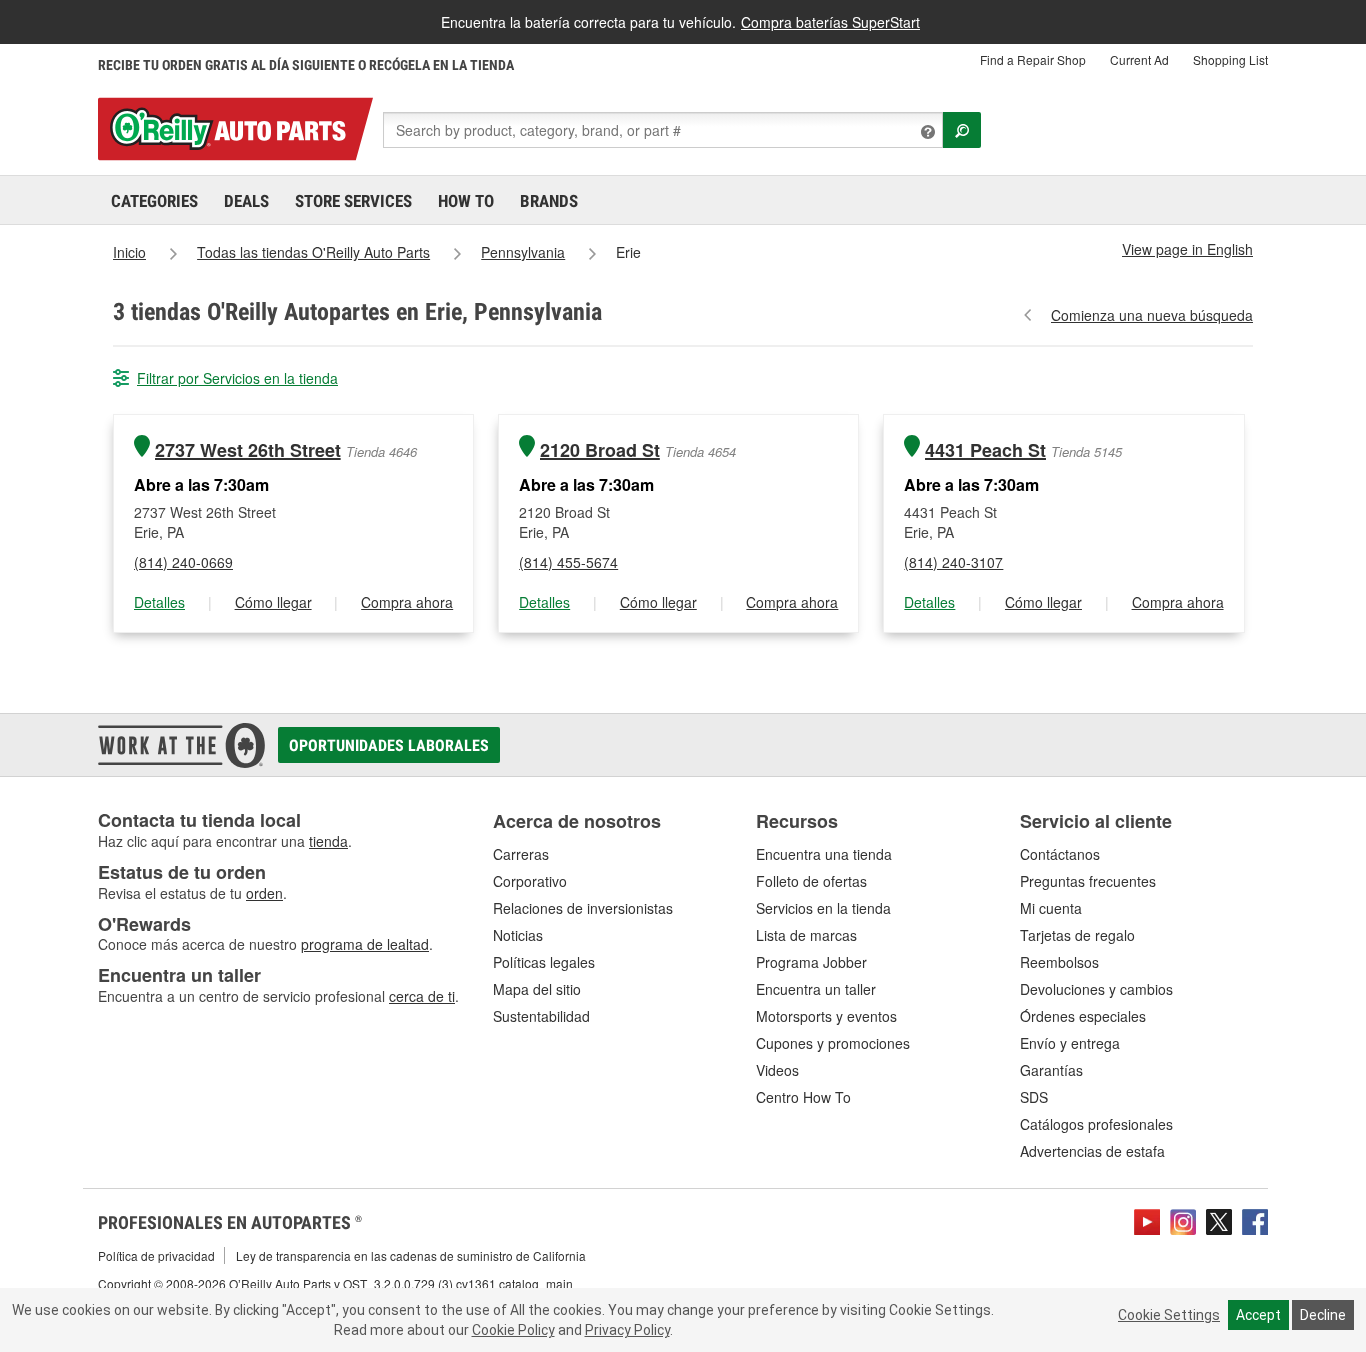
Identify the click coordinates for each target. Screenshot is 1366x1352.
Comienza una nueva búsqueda (1152, 315)
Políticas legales (544, 962)
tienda (328, 841)
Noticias (518, 935)
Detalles (159, 602)
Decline (1323, 1315)
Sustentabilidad (541, 1016)
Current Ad (1139, 59)
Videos (777, 1070)
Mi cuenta (1051, 908)
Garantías (1051, 1070)
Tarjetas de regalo (1077, 935)
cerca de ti (422, 996)
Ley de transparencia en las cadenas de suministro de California (411, 1255)
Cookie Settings (1169, 1315)
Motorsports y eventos (826, 1016)
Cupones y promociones (833, 1043)
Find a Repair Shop (1033, 59)
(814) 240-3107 (953, 562)
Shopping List (1230, 59)
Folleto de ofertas (811, 881)
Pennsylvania (523, 252)
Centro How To (803, 1097)
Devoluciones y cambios (1096, 989)
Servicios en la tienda (823, 908)
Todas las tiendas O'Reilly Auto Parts (313, 252)
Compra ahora (407, 602)
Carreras (521, 854)
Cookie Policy (513, 1330)
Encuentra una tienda (824, 854)
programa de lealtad (365, 944)
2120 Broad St (600, 450)
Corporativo (530, 881)
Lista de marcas (806, 935)
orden (264, 893)
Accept (1258, 1315)
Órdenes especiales (1083, 1016)
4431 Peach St (985, 450)
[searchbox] (663, 130)
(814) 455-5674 (568, 562)
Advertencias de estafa (1092, 1151)
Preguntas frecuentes (1088, 881)
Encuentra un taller (816, 989)
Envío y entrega (1070, 1043)
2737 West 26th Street (248, 450)
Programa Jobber (811, 962)
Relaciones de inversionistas (583, 908)
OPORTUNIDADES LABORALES (389, 745)
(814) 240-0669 (183, 562)
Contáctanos (1060, 854)
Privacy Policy (627, 1330)
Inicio (129, 252)
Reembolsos (1059, 962)
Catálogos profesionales (1096, 1124)
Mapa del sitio (537, 989)
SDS (1034, 1097)
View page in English (1187, 249)
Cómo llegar (273, 602)
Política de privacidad (156, 1255)
